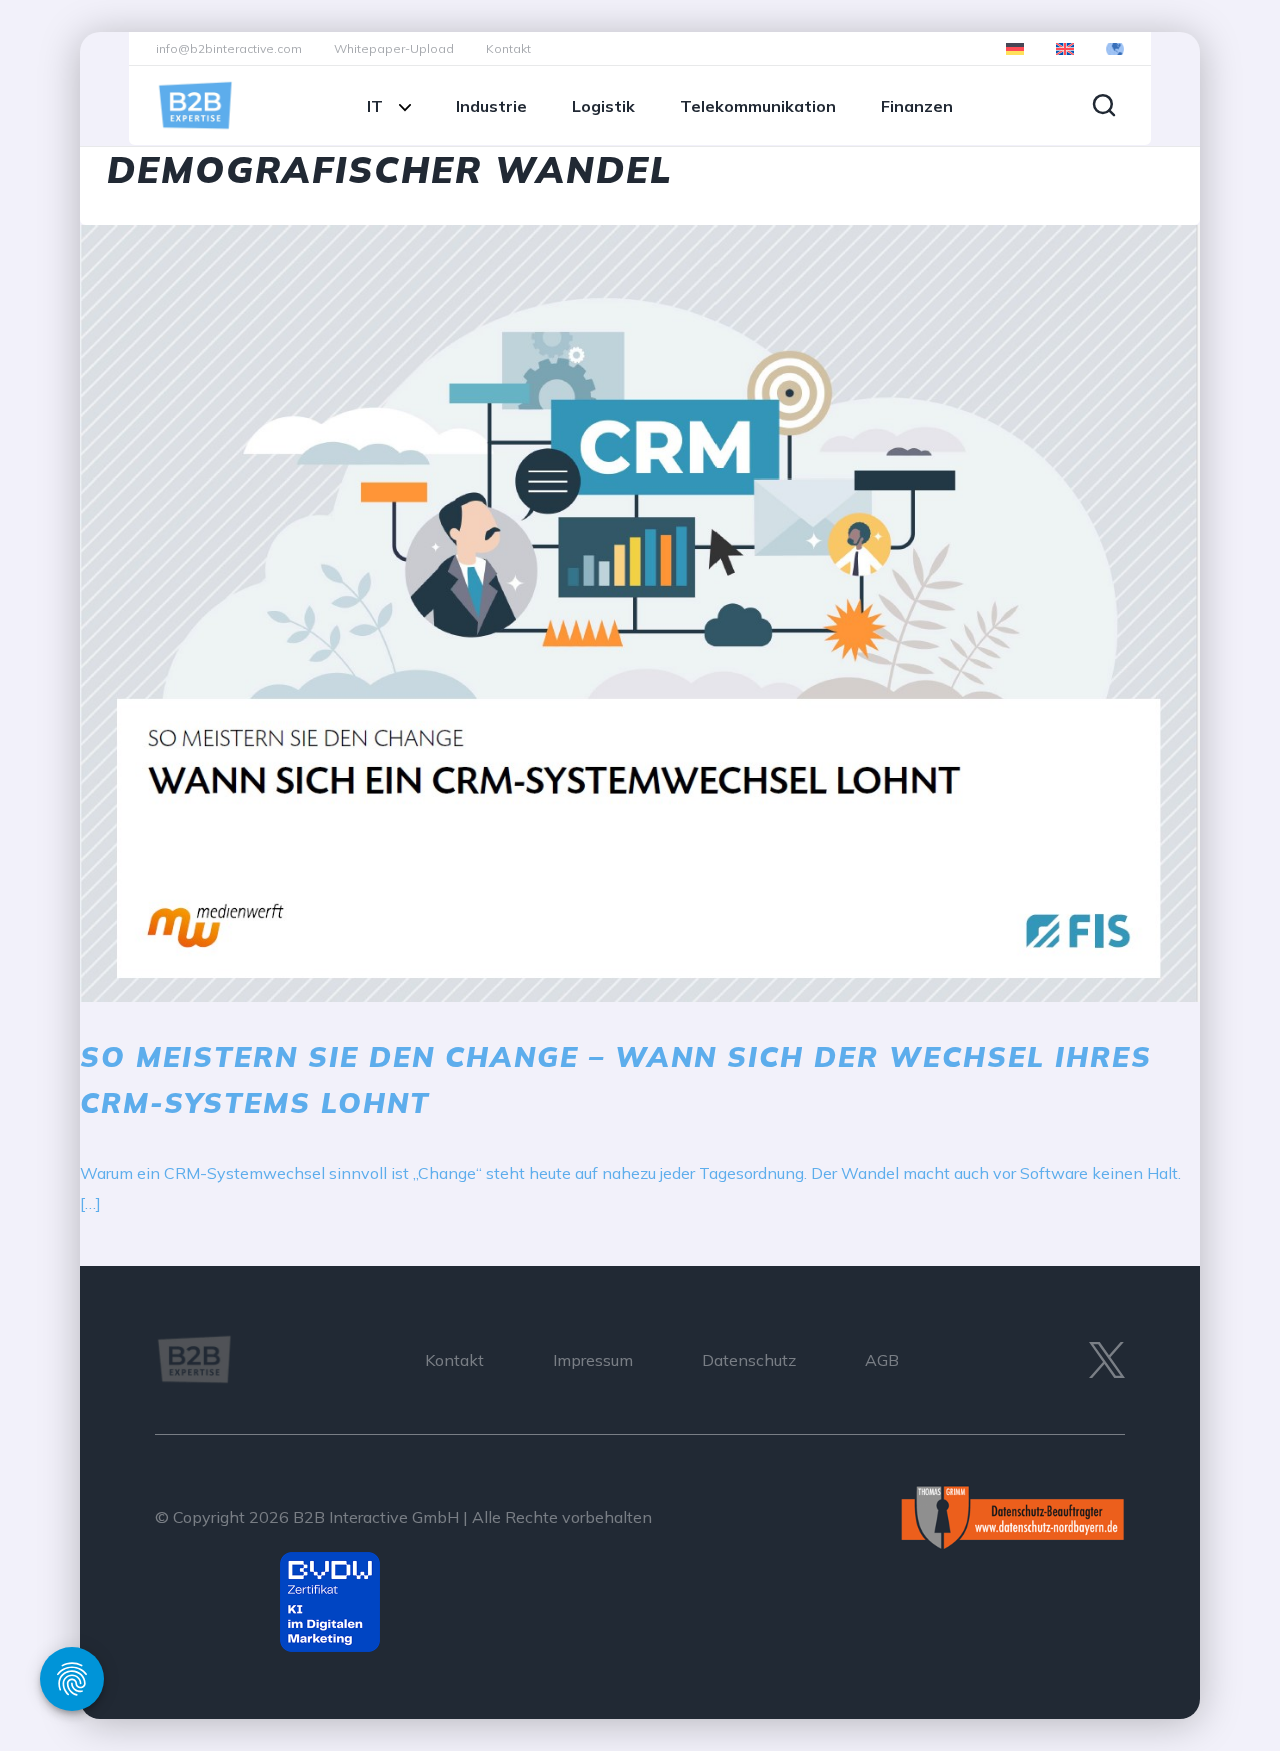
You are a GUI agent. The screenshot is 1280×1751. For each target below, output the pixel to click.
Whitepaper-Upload (394, 48)
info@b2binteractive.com (229, 48)
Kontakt (508, 48)
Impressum (593, 1360)
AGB (882, 1360)
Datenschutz (749, 1360)
